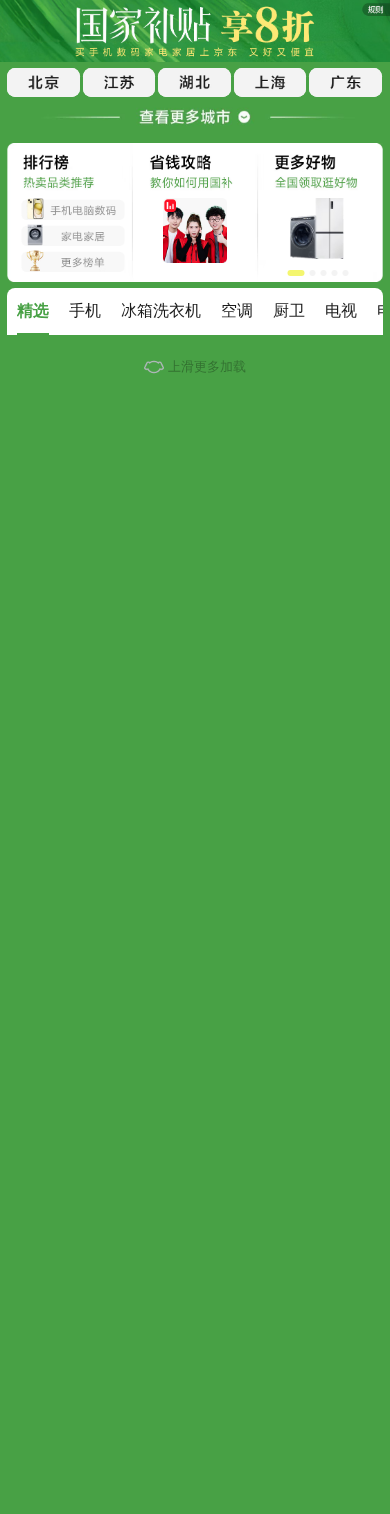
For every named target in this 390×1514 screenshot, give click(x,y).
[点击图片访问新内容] (370, 14)
